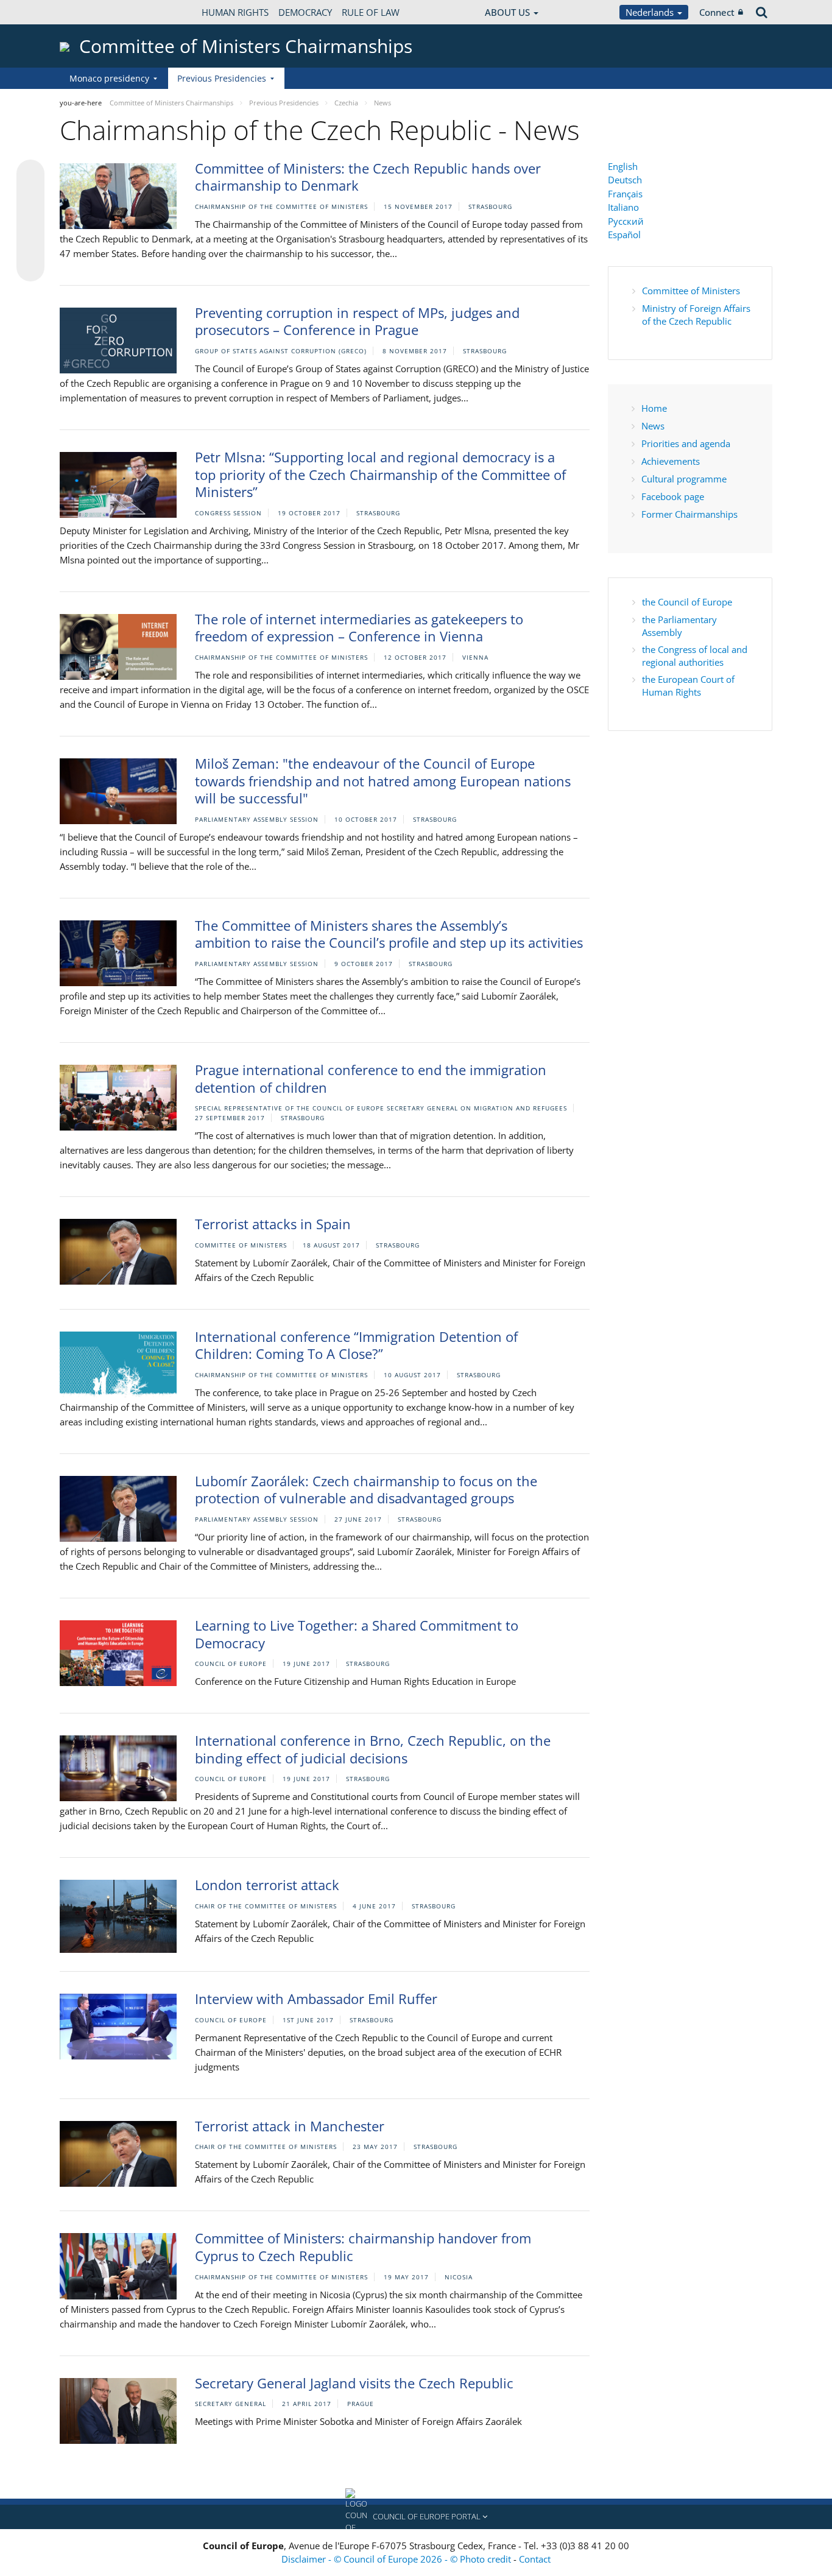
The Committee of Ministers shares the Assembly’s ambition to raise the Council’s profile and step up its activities (389, 934)
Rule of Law (371, 12)
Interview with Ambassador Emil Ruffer (316, 1999)
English (623, 166)
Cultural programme (684, 479)
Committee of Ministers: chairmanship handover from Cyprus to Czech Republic (363, 2247)
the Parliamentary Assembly (679, 626)
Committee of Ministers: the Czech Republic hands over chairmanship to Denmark (368, 177)
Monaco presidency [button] (109, 78)
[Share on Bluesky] (30, 175)
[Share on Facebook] (30, 221)
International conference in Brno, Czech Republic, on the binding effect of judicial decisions (373, 1749)
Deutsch (625, 180)
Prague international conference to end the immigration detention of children (371, 1078)
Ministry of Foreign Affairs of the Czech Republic (696, 315)
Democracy (305, 12)
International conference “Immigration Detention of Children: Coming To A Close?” (356, 1345)
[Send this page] (30, 267)
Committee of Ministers (691, 291)
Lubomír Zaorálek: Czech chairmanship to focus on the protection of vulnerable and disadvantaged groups (366, 1490)
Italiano (623, 207)
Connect (717, 12)
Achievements (671, 461)
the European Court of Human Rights (688, 686)
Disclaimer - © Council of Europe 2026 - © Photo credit (397, 2559)
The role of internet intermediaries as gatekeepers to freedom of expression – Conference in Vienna (359, 628)
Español (624, 235)
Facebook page (673, 496)
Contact (535, 2559)
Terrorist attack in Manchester (290, 2126)
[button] (416, 2517)
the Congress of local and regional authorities (695, 656)
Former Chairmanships (689, 514)
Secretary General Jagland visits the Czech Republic (354, 2383)
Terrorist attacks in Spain (273, 1224)
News (653, 426)
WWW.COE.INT (90, 12)
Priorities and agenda (686, 443)
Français (625, 194)
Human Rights (235, 12)
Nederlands (651, 12)
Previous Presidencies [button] (222, 78)
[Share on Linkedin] (30, 244)
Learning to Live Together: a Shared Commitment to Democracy (357, 1634)
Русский (626, 221)
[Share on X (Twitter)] (30, 198)
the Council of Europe (687, 602)
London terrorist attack (267, 1885)
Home (654, 408)
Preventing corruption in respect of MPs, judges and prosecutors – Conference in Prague (357, 321)
